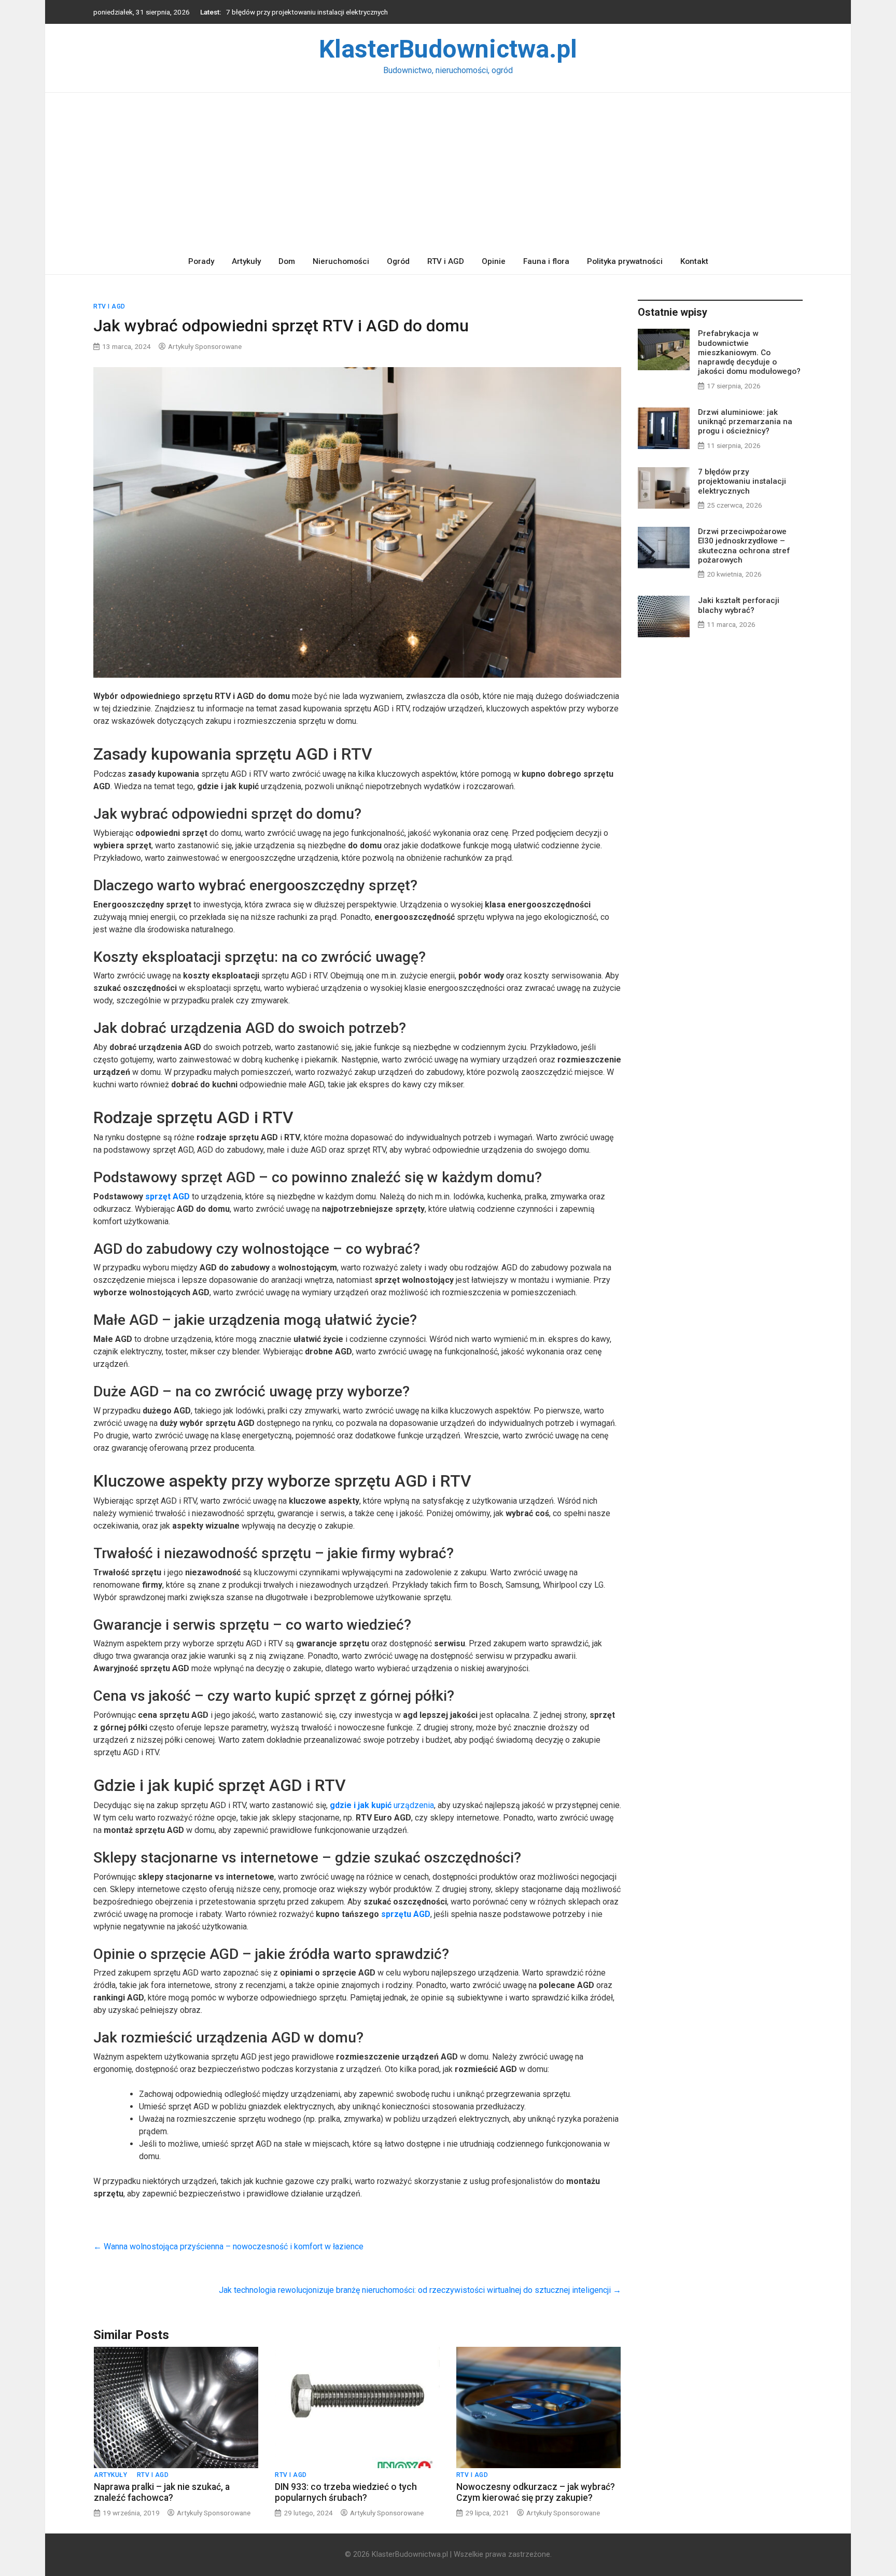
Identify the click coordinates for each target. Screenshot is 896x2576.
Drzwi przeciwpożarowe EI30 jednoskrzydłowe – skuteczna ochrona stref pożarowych (359, 12)
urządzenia (382, 1805)
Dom (287, 261)
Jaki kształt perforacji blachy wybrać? (739, 605)
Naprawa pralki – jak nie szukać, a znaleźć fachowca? (162, 2492)
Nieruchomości (341, 261)
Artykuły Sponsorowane (205, 346)
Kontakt (694, 261)
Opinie (494, 261)
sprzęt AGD (167, 1196)
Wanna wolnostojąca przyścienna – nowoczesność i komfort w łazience (228, 2246)
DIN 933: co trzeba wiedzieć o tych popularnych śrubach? (346, 2492)
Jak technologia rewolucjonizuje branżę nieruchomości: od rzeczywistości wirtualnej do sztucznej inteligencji (420, 2290)
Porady (201, 261)
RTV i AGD (446, 261)
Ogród (398, 261)
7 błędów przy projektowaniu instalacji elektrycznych (742, 481)
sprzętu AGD (405, 1914)
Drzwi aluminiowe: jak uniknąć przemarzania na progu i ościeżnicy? (745, 422)
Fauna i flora (546, 261)
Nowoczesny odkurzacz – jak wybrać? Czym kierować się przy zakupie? (536, 2492)
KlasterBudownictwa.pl (448, 49)
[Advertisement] (448, 171)
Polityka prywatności (625, 261)
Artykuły (246, 261)
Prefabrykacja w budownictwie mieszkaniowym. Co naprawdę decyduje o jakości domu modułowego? (749, 352)
